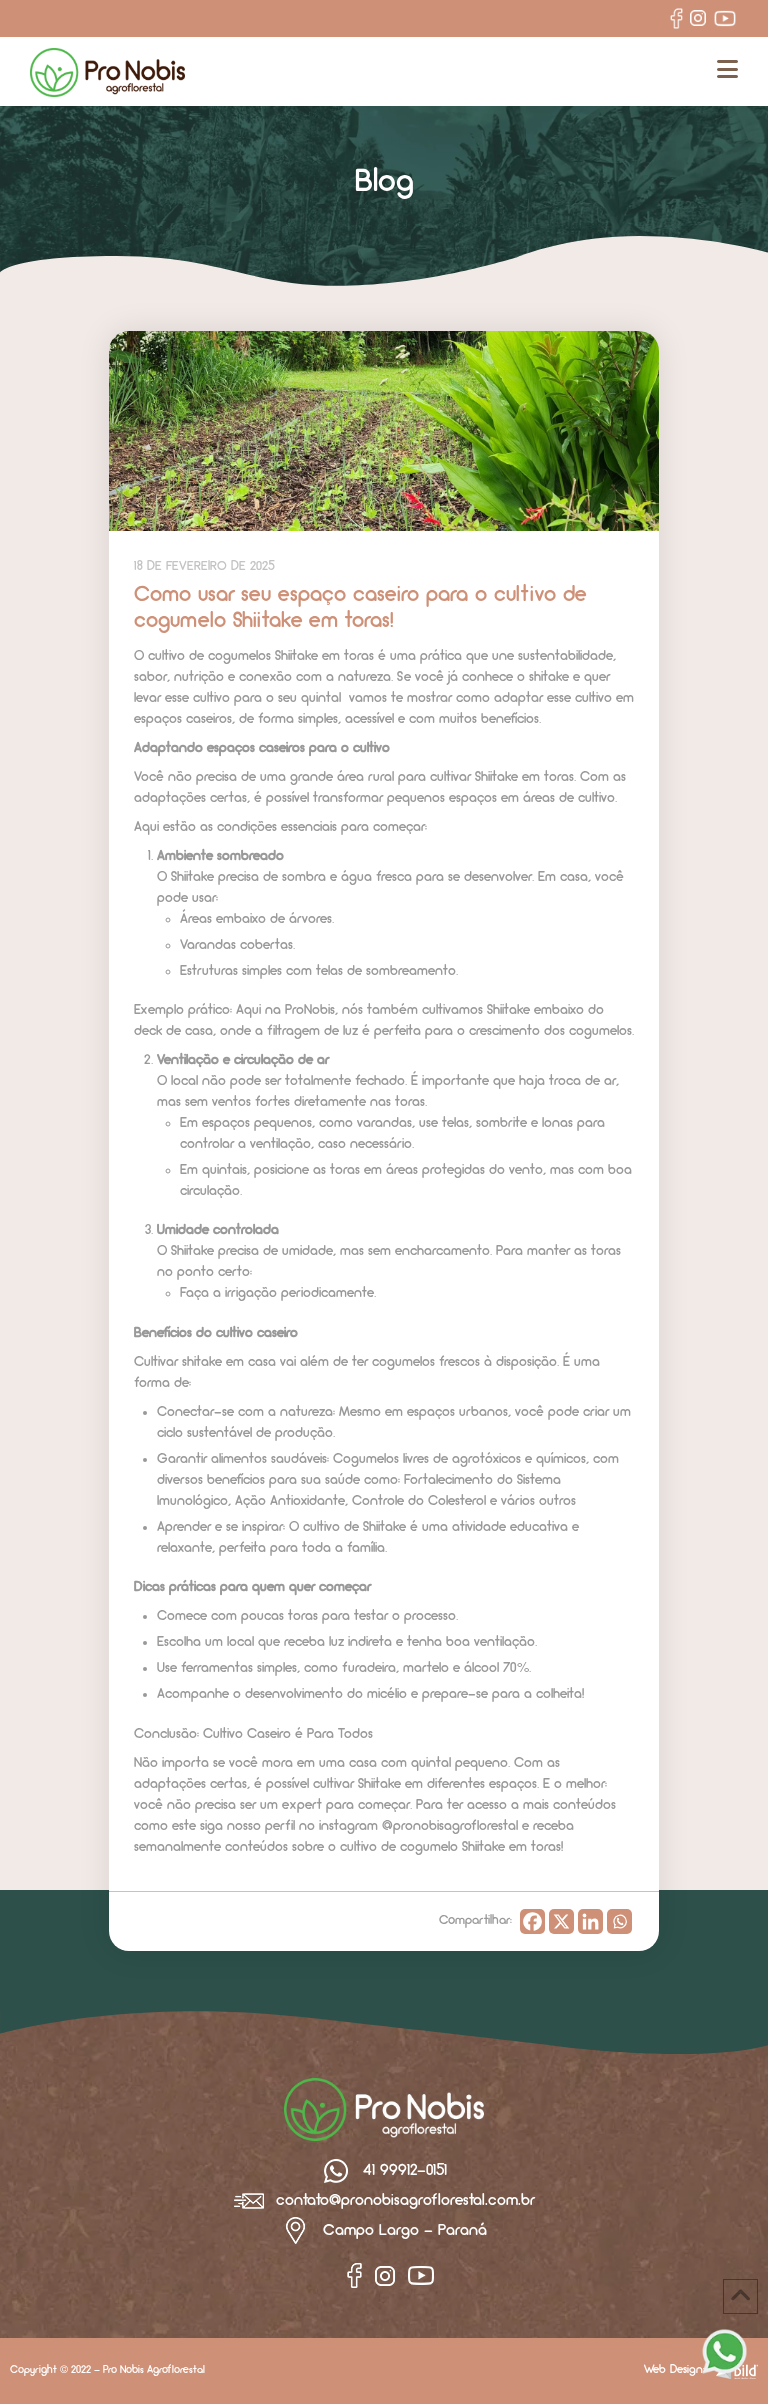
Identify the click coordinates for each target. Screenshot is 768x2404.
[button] (727, 70)
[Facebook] (532, 1921)
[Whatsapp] (619, 1921)
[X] (561, 1921)
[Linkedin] (590, 1921)
